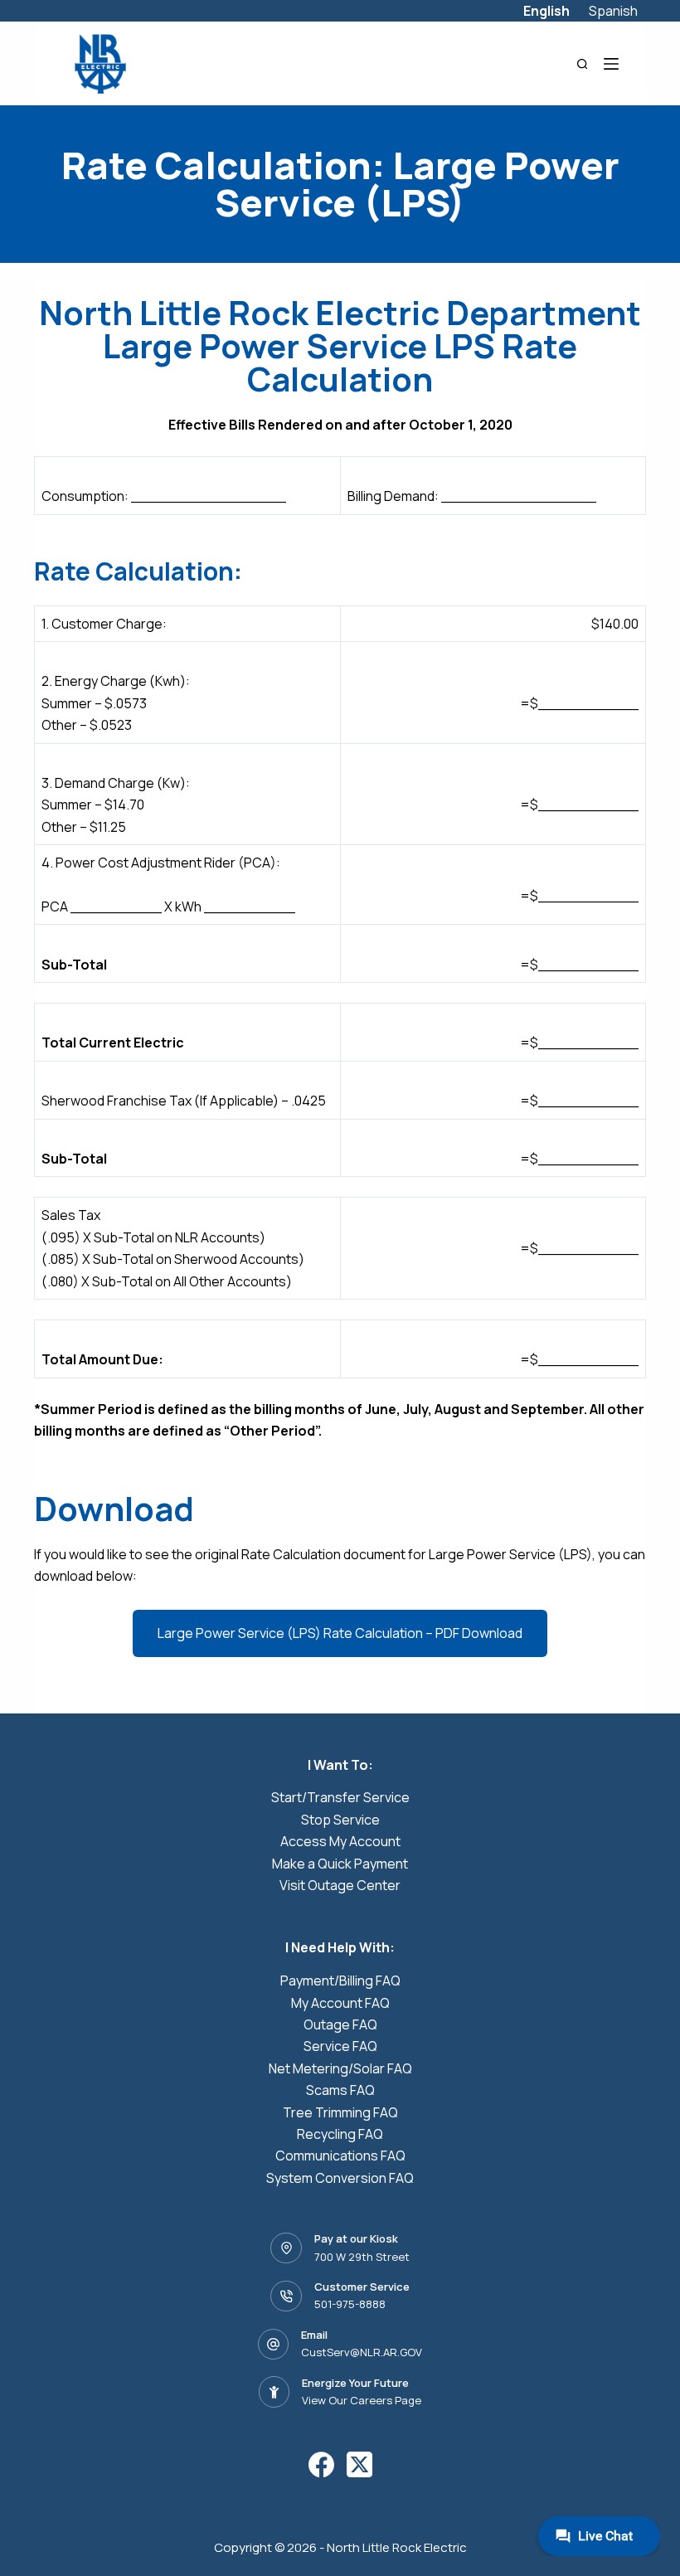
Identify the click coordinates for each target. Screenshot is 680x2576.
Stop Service (340, 1820)
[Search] (583, 64)
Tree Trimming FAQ (340, 2112)
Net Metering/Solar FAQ (340, 2068)
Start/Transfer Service (340, 1797)
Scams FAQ (340, 2090)
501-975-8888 (350, 2304)
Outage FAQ (340, 2024)
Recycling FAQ (340, 2134)
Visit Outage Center (340, 1885)
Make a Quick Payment (340, 1864)
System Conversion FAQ (340, 2178)
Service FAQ (340, 2046)
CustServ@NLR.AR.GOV (362, 2352)
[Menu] (611, 64)
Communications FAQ (340, 2156)
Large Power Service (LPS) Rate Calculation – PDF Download (340, 1633)
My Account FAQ (340, 2003)
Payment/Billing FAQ (340, 1981)
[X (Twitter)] (359, 2464)
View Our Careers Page (362, 2400)
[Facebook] (321, 2464)
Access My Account (340, 1841)
